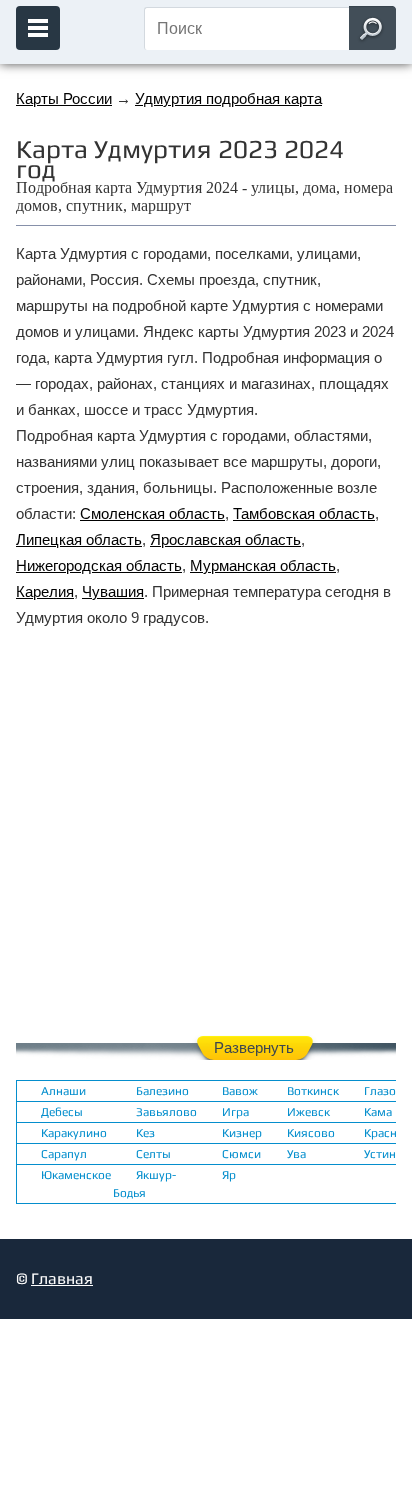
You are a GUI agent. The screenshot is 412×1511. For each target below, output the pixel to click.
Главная (62, 1278)
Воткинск (313, 1091)
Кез (145, 1133)
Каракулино (74, 1133)
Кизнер (242, 1133)
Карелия (45, 591)
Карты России (64, 98)
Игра (235, 1112)
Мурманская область (263, 565)
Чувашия (113, 591)
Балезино (162, 1091)
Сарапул (64, 1154)
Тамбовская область (304, 513)
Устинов (387, 1154)
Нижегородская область (99, 565)
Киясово (311, 1133)
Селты (153, 1154)
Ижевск (308, 1112)
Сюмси (241, 1154)
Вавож (240, 1091)
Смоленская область (152, 513)
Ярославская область (225, 539)
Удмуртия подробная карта (228, 98)
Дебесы (62, 1112)
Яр (229, 1175)
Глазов (383, 1091)
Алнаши (63, 1091)
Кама (378, 1112)
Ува (296, 1154)
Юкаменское (76, 1175)
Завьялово (166, 1112)
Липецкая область (79, 539)
